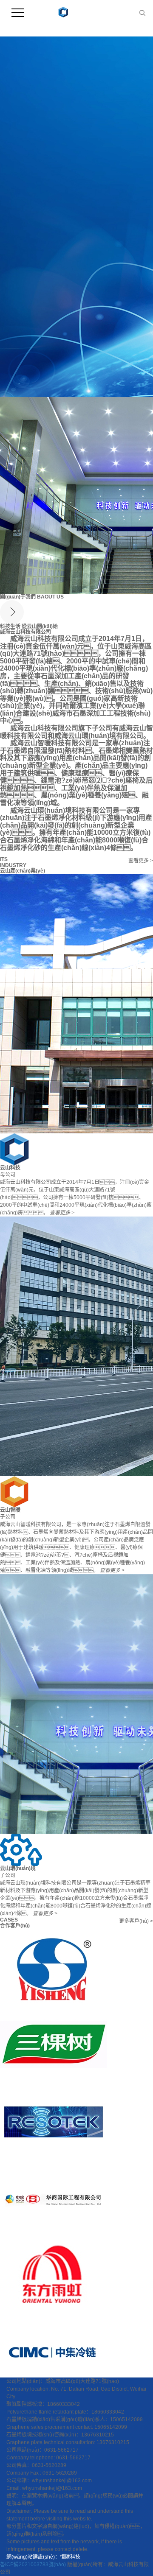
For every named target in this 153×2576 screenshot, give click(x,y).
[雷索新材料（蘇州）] (54, 2121)
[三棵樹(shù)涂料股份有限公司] (54, 2044)
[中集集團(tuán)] (54, 2353)
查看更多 (141, 861)
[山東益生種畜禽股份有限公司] (54, 1967)
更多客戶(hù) (136, 1921)
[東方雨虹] (54, 2276)
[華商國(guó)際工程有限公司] (54, 2198)
